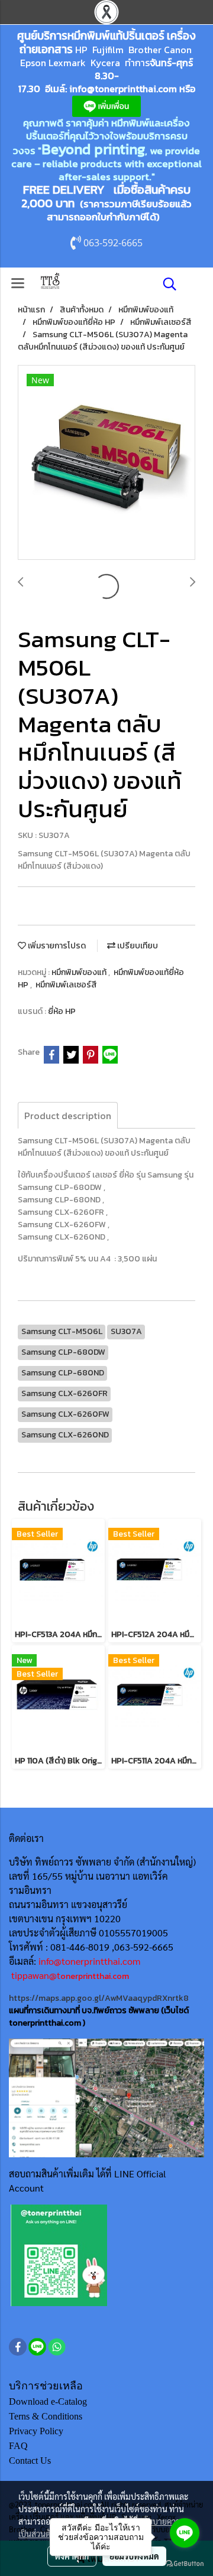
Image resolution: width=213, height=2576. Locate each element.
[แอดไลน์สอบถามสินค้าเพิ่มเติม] (59, 2255)
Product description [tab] (68, 1116)
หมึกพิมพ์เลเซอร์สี (66, 985)
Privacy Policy (36, 2431)
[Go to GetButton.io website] (185, 2564)
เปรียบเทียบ (137, 946)
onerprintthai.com (95, 1976)
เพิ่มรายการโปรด (56, 946)
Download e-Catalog (48, 2401)
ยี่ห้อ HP (62, 1011)
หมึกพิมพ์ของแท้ (80, 972)
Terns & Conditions (46, 2416)
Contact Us (30, 2461)
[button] (166, 284)
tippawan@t (36, 1975)
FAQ (18, 2446)
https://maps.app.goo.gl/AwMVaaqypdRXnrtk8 (99, 1998)
